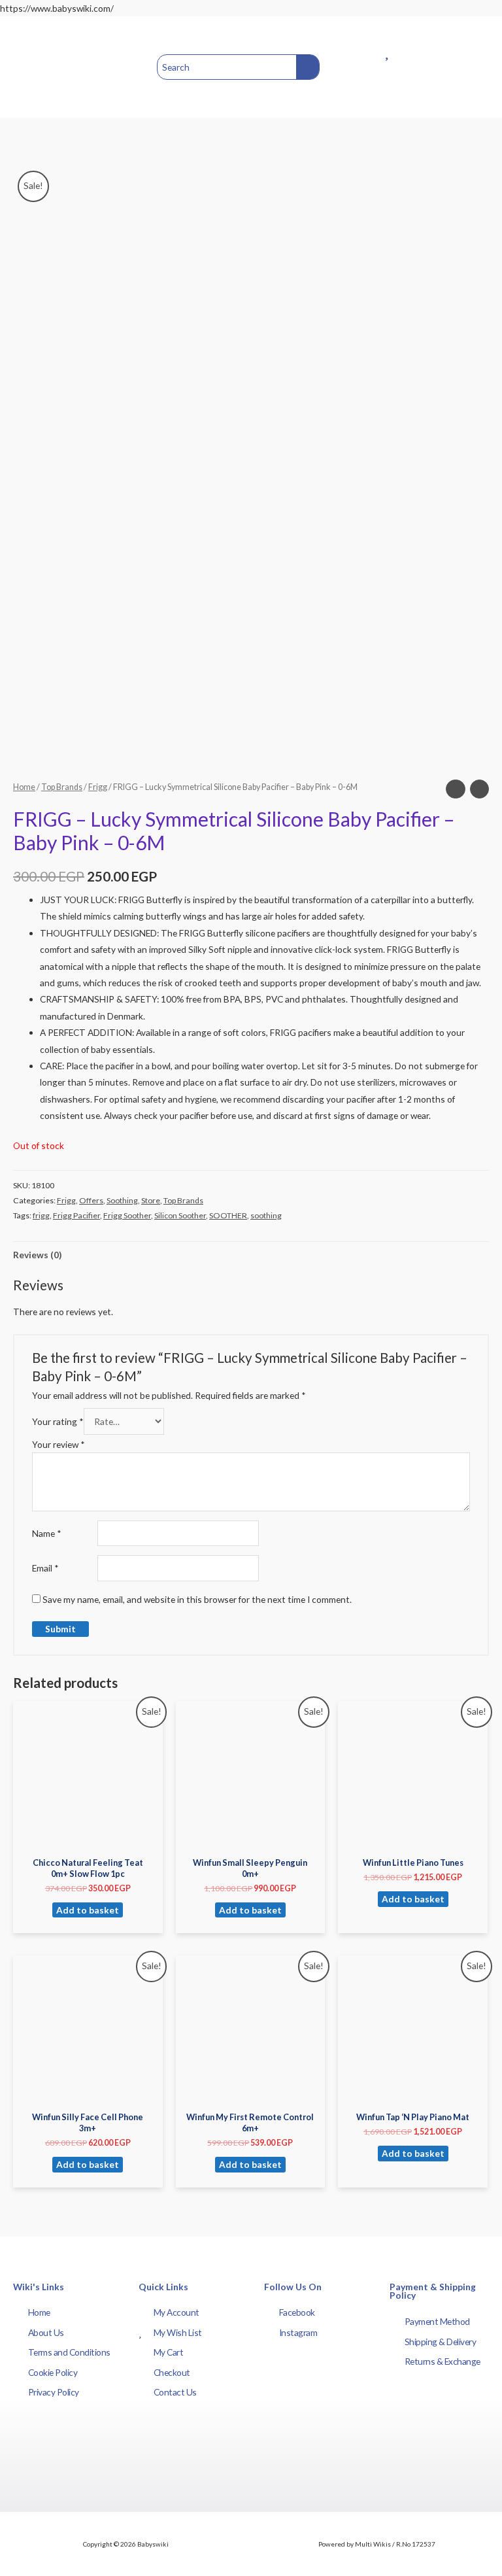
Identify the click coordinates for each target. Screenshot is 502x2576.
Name (47, 1533)
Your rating (58, 1421)
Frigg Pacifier (76, 1215)
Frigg (98, 787)
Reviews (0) (37, 1255)
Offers (91, 1200)
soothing (266, 1215)
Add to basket (88, 1910)
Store (151, 1200)
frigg (41, 1215)
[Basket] (473, 67)
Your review (59, 1444)
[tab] (37, 1255)
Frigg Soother (127, 1215)
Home (24, 787)
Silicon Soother (180, 1215)
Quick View (88, 1841)
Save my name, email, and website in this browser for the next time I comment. (197, 1599)
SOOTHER (228, 1215)
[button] (25, 67)
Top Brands (62, 787)
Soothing (122, 1200)
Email (45, 1568)
